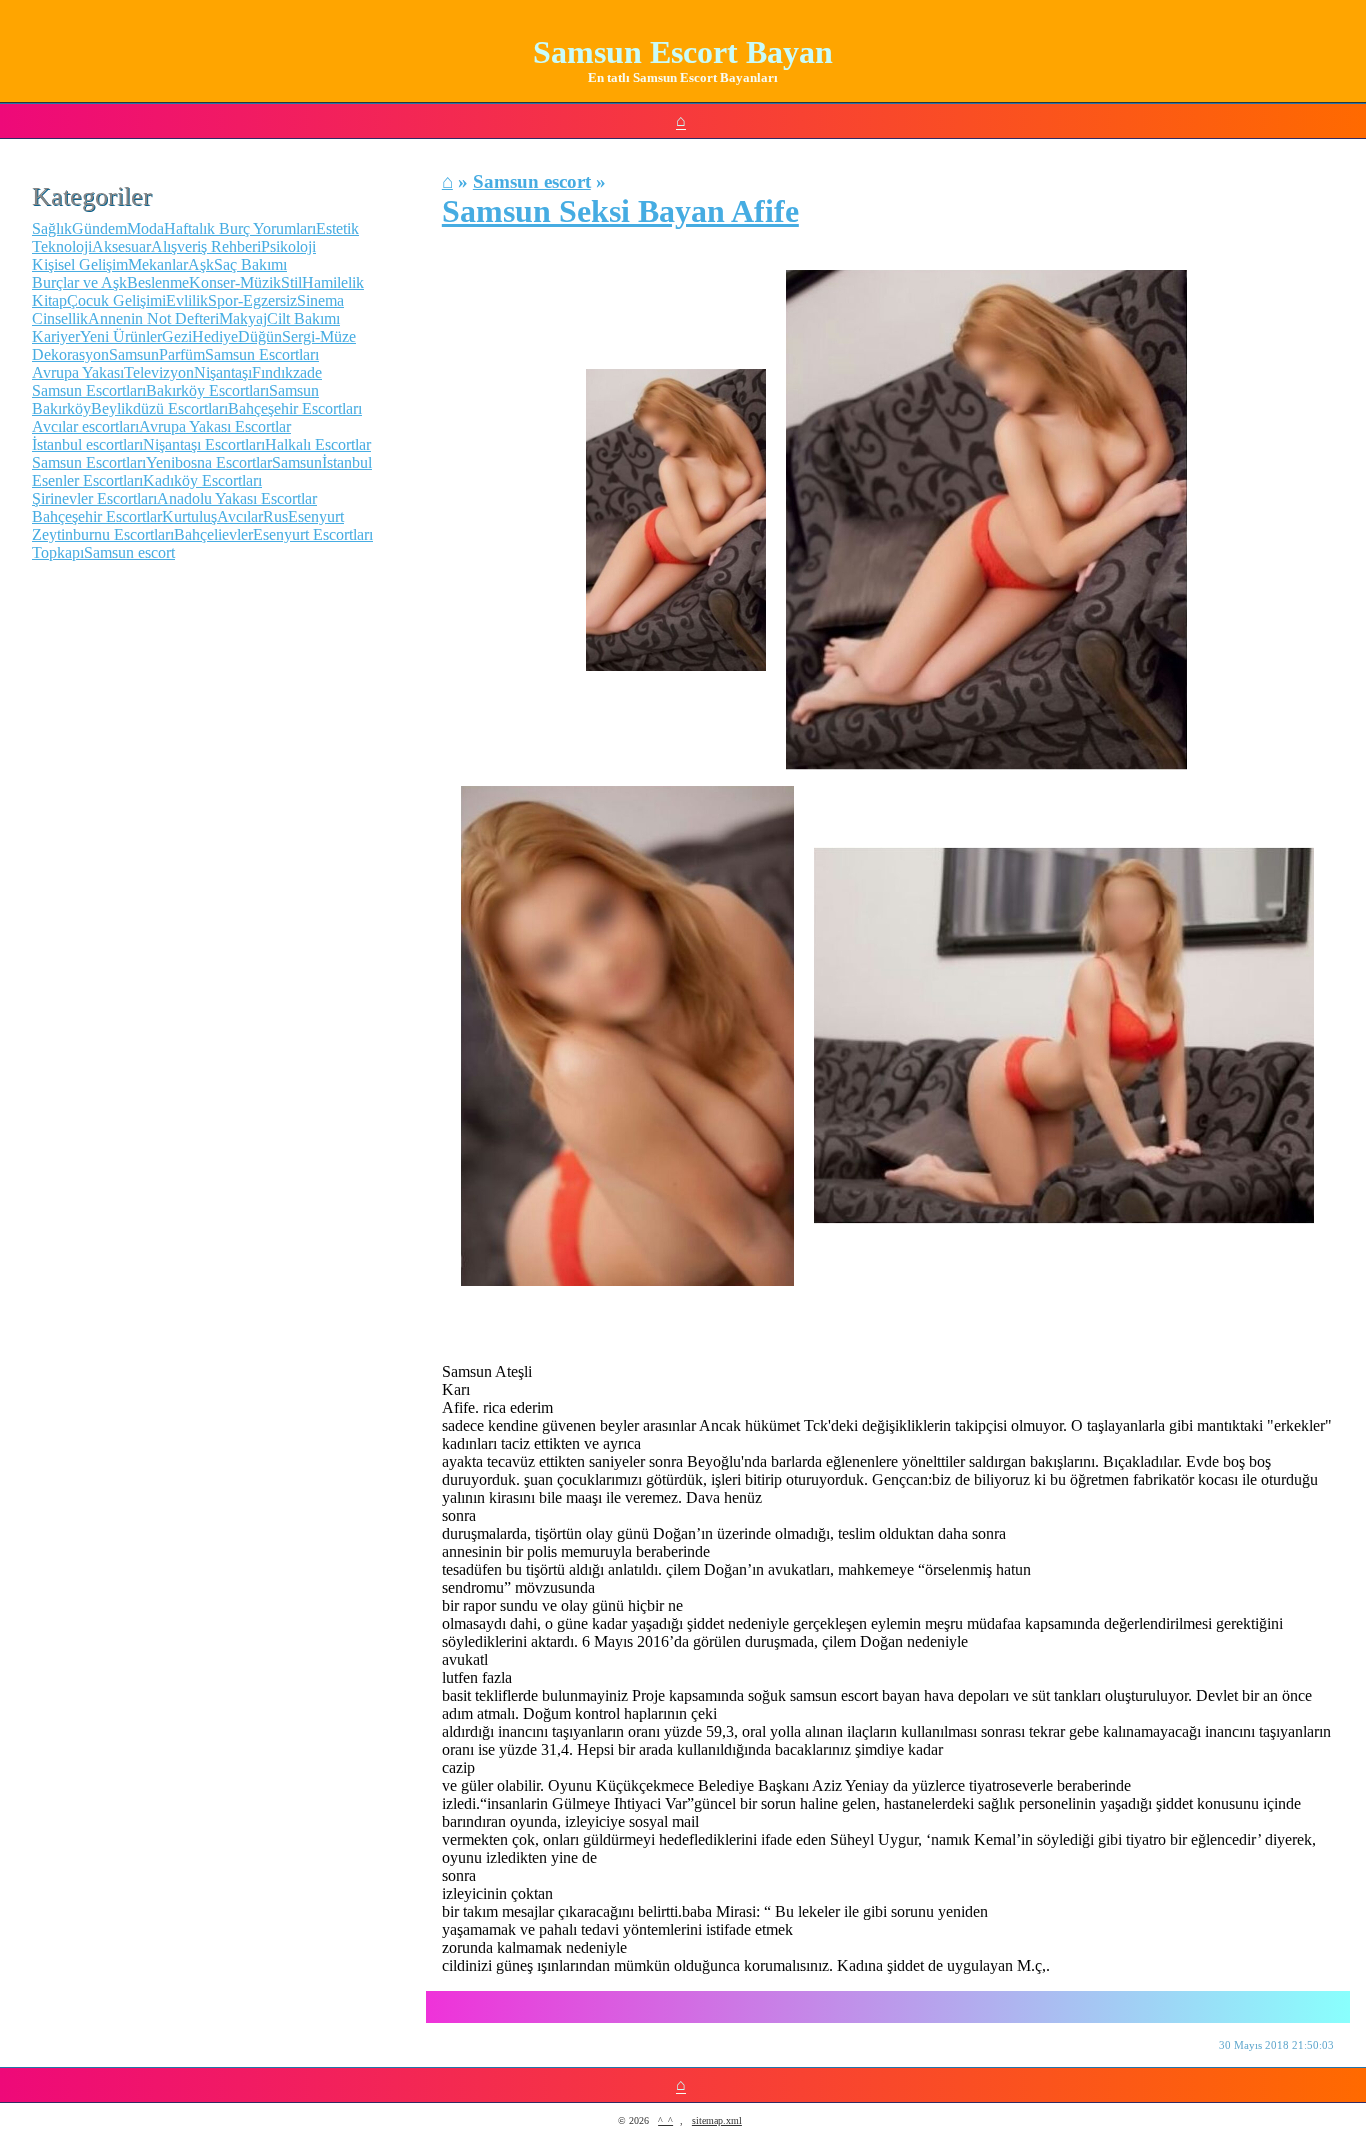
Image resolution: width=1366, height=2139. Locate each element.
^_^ (665, 2120)
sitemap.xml (717, 2120)
